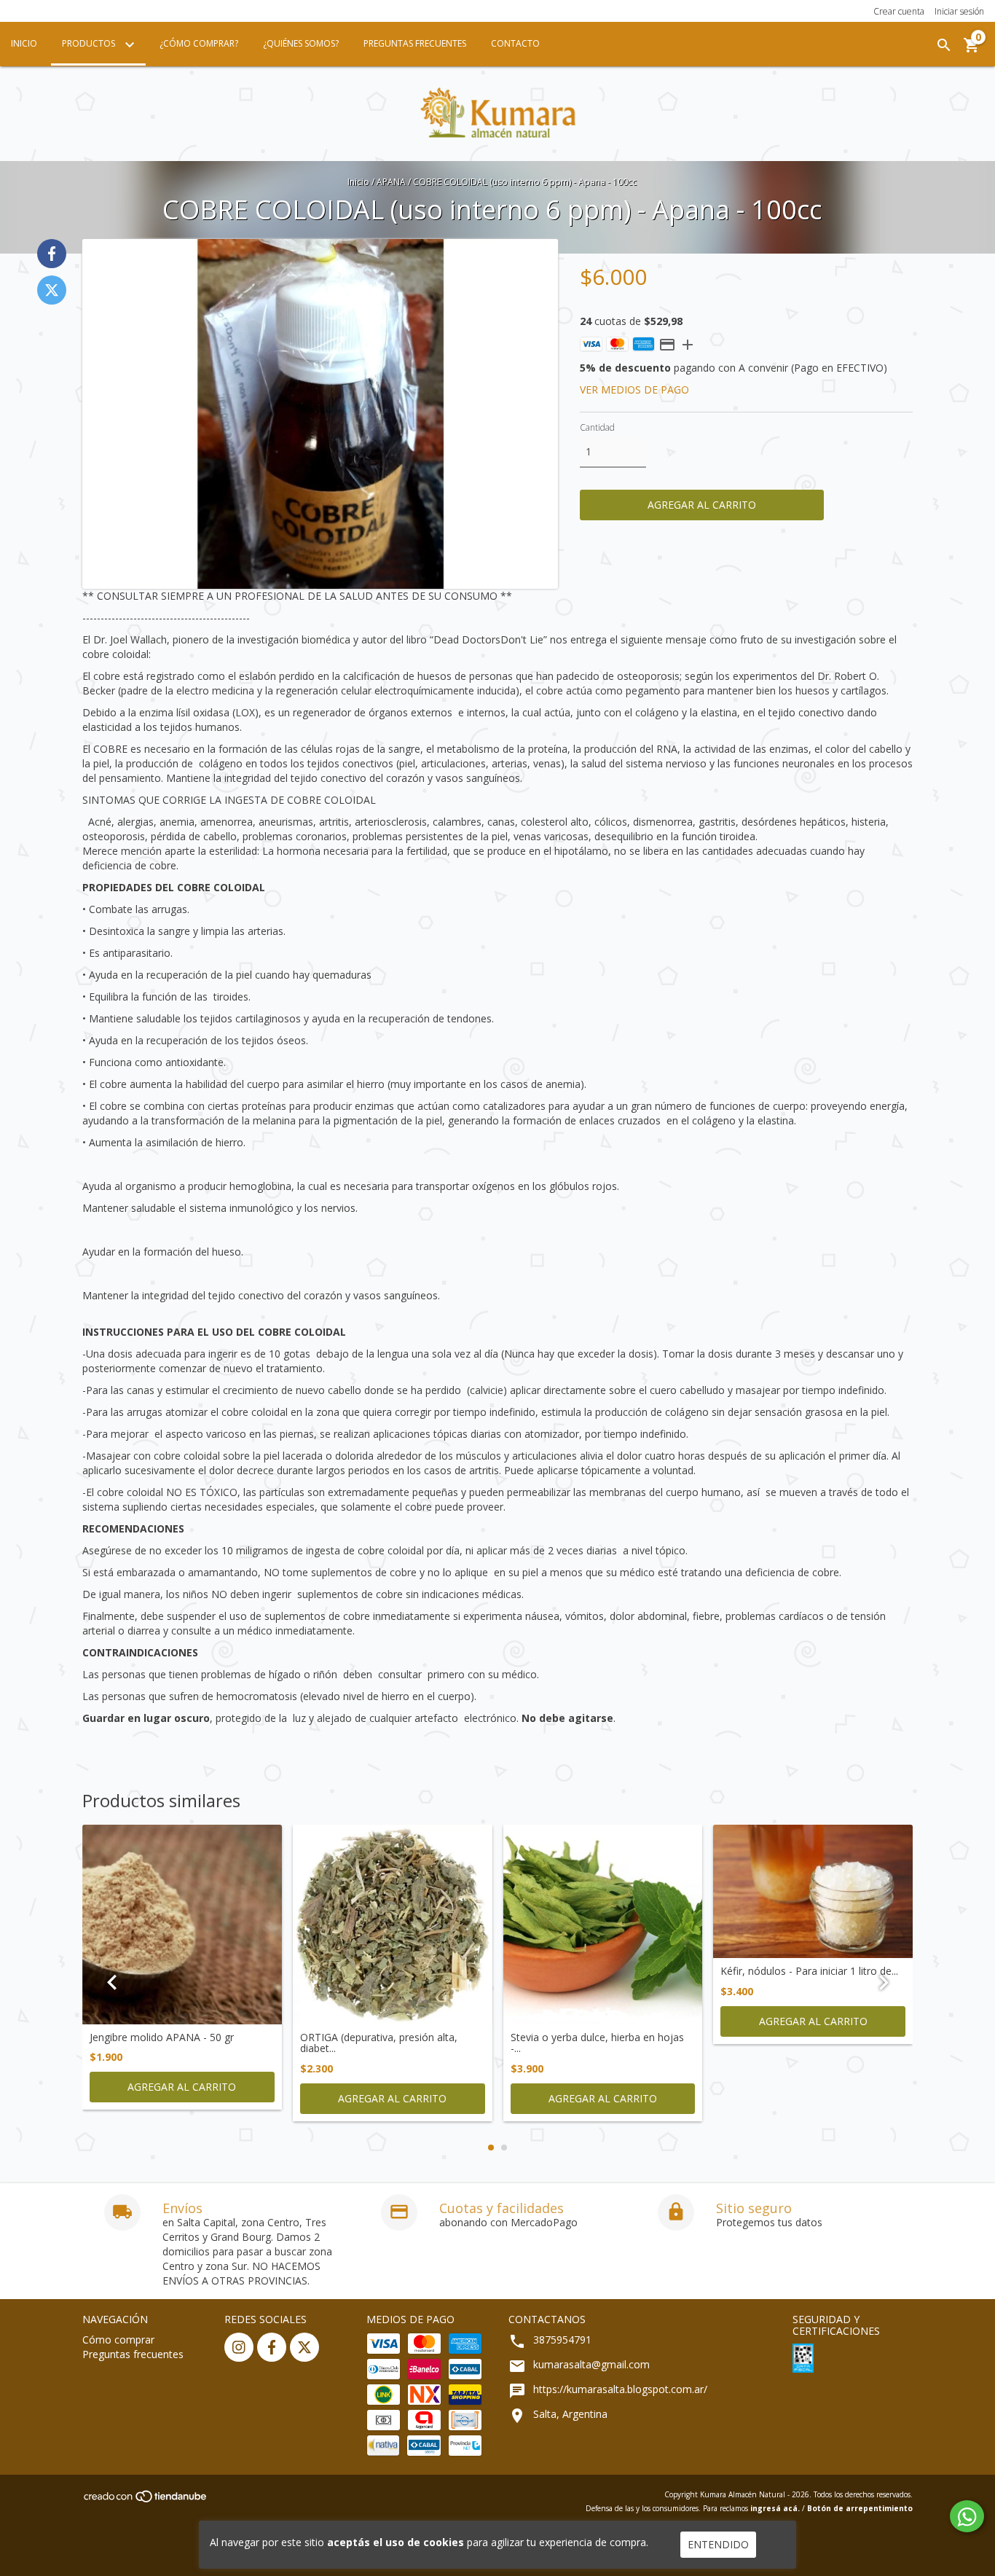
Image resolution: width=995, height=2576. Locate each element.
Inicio (24, 43)
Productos (90, 43)
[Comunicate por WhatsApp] (967, 2516)
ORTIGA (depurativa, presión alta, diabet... (379, 2043)
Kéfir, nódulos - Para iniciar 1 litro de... (809, 1971)
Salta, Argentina (570, 2414)
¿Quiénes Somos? (301, 43)
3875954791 (562, 2340)
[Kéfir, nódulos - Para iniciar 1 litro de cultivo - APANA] (813, 1891)
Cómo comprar (118, 2340)
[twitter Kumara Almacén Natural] (304, 2347)
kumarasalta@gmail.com (591, 2364)
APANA (391, 182)
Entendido (718, 2544)
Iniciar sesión (959, 11)
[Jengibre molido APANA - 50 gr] (182, 1925)
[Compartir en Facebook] (52, 254)
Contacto (515, 43)
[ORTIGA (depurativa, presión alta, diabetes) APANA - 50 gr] (393, 1925)
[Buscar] (944, 45)
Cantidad (597, 427)
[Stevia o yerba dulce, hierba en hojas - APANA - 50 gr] (603, 1925)
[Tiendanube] (146, 2500)
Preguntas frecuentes (133, 2354)
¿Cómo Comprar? (199, 43)
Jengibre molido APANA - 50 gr (162, 2037)
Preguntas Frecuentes (415, 43)
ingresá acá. (775, 2508)
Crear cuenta (899, 11)
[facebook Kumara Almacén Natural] (272, 2347)
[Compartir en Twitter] (52, 290)
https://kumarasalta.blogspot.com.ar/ (620, 2389)
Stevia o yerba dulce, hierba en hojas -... (597, 2043)
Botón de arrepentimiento (860, 2508)
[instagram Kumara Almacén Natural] (239, 2347)
